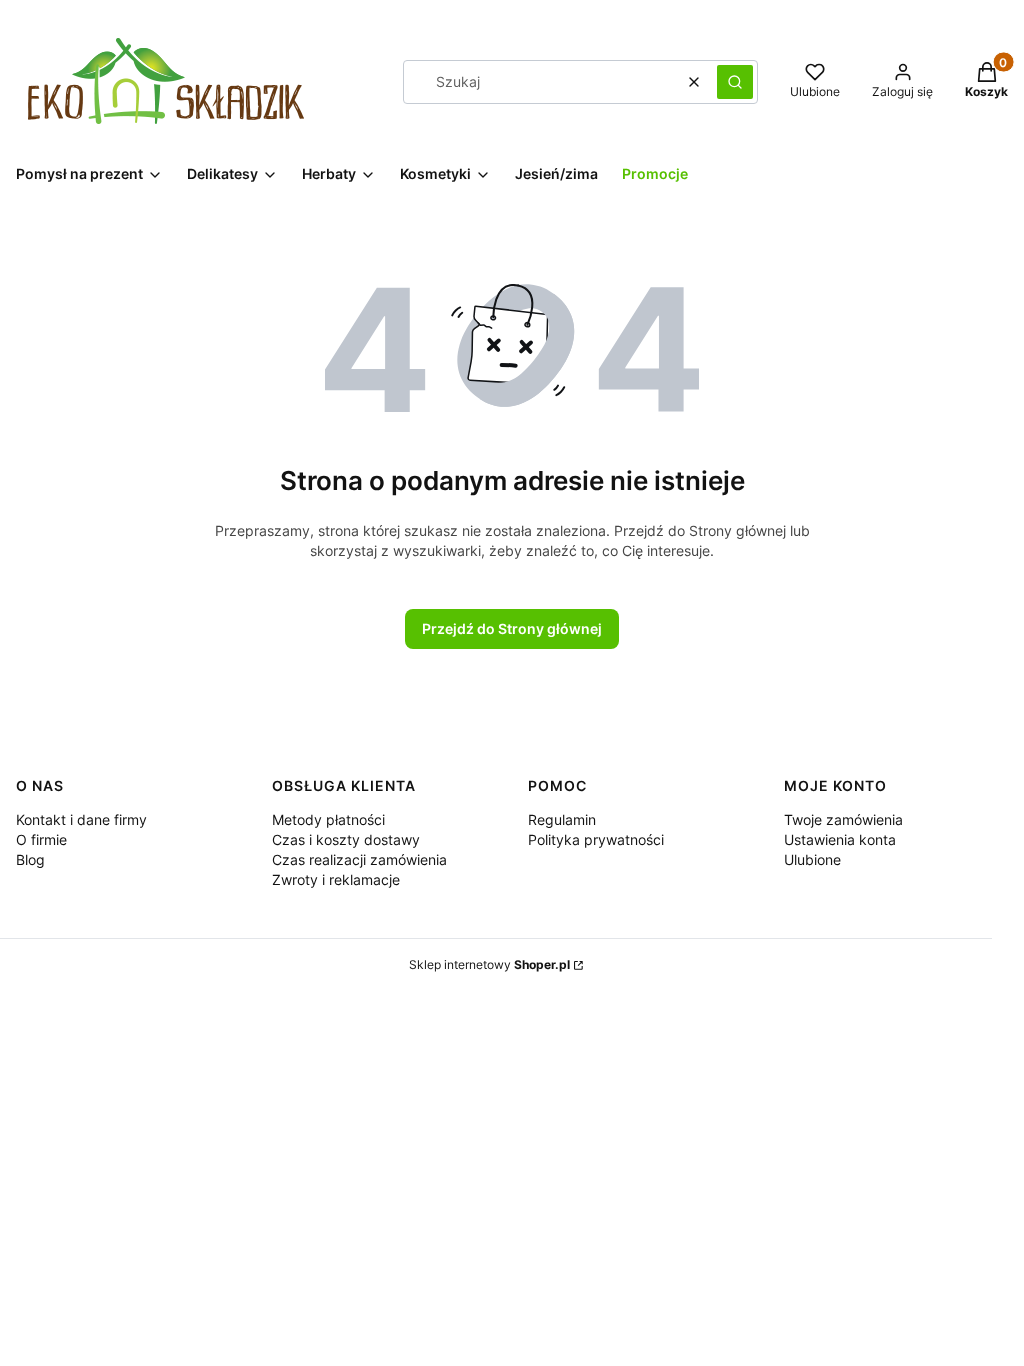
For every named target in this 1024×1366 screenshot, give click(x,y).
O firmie (41, 839)
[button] (735, 82)
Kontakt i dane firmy (81, 819)
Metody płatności (328, 819)
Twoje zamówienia (843, 819)
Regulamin (562, 819)
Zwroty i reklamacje (336, 879)
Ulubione (812, 859)
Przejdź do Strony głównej (512, 628)
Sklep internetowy (489, 964)
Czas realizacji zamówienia (359, 859)
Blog (30, 859)
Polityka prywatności (596, 839)
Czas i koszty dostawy (346, 839)
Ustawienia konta (840, 839)
